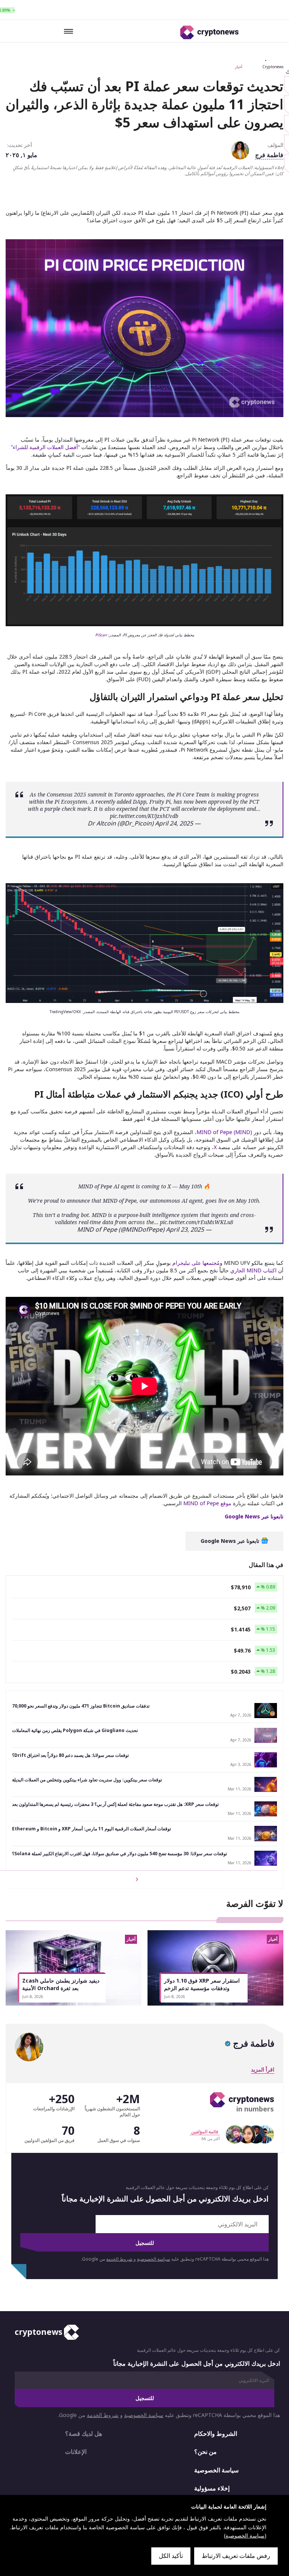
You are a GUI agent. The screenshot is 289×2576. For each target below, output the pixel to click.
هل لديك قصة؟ (84, 2434)
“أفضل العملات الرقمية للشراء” (45, 447)
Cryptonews (273, 67)
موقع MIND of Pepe (207, 1503)
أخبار (239, 67)
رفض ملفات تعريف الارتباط (236, 2556)
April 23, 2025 (185, 1229)
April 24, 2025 (174, 823)
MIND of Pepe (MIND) (224, 1132)
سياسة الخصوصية (154, 2259)
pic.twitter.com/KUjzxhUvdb (144, 816)
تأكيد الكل (171, 2556)
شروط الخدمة (119, 2259)
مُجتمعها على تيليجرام (196, 1263)
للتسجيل (145, 2243)
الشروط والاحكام (216, 2434)
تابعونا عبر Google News (231, 1541)
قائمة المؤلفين (205, 2132)
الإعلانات (76, 2452)
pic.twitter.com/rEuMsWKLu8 (197, 1222)
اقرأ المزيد (263, 2069)
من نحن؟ (205, 2452)
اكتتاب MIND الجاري (253, 1270)
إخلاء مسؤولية (212, 2488)
